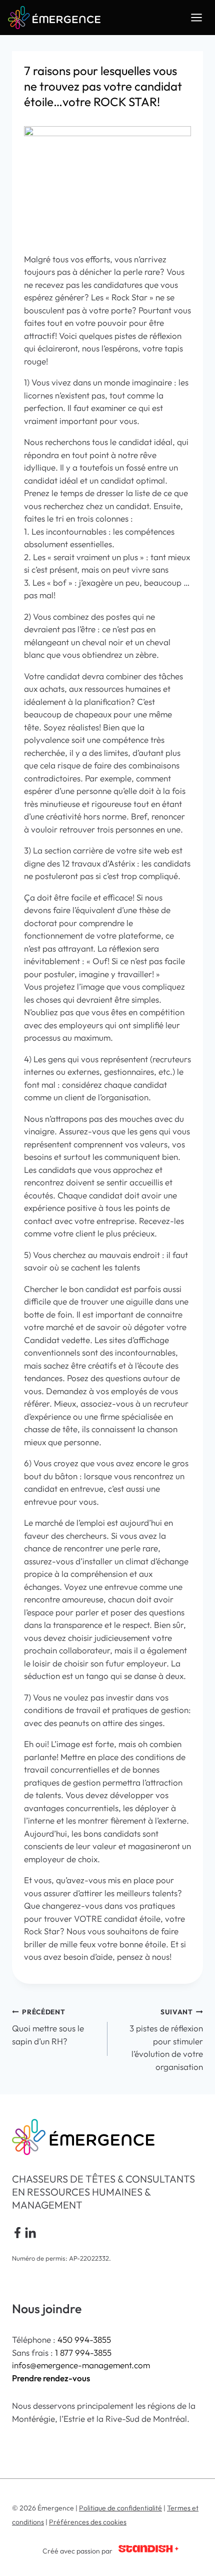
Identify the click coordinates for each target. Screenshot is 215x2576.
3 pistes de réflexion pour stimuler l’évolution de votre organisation (166, 2040)
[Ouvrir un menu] (196, 17)
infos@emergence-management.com (81, 2365)
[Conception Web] (148, 2551)
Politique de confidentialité (120, 2508)
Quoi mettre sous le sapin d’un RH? (48, 2027)
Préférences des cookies (88, 2522)
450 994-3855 (84, 2339)
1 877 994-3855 (83, 2352)
